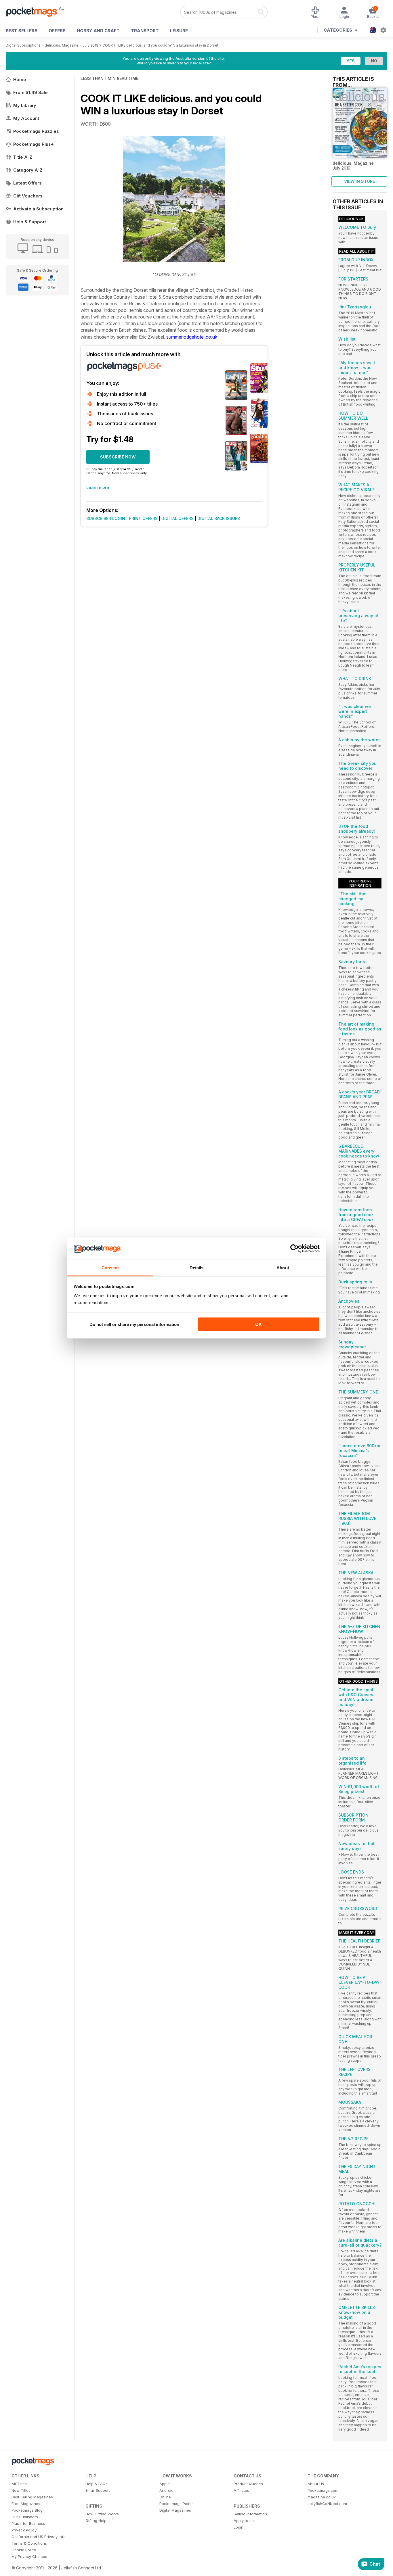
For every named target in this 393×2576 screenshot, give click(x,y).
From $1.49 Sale (30, 92)
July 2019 (90, 45)
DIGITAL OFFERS (178, 518)
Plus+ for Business (28, 2523)
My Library (25, 105)
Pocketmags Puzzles (36, 131)
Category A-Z (28, 170)
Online (165, 2497)
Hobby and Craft (98, 31)
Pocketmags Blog (27, 2510)
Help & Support (30, 222)
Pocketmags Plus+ (34, 144)
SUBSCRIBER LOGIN (106, 518)
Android (166, 2490)
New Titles (21, 2490)
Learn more (98, 487)
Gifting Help (96, 2521)
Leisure (179, 31)
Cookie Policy (24, 2550)
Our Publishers (25, 2517)
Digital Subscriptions (23, 45)
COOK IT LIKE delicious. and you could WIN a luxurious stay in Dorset (160, 45)
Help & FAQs (97, 2484)
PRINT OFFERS (143, 518)
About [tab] (283, 1267)
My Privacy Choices (29, 2556)
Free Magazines (26, 2504)
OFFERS (57, 31)
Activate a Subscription (38, 209)
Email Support (98, 2490)
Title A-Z (23, 157)
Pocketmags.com (323, 2490)
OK (258, 1324)
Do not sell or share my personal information (134, 1324)
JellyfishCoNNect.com (327, 2504)
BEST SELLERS (22, 31)
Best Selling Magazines (32, 2497)
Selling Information (250, 2514)
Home (20, 79)
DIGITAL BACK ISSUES (219, 518)
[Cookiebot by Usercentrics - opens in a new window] (294, 1249)
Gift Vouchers (28, 196)
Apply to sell (245, 2521)
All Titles (19, 2484)
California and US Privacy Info (39, 2537)
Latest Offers (27, 183)
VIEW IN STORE (359, 181)
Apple (165, 2484)
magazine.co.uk (322, 2497)
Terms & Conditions (29, 2543)
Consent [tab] (110, 1267)
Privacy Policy (24, 2530)
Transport (145, 31)
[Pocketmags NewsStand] (35, 11)
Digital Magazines (175, 2510)
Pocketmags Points (177, 2504)
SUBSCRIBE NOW (118, 457)
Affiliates (241, 2490)
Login (239, 2527)
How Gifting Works (102, 2514)
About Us (316, 2484)
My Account (26, 118)
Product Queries (248, 2484)
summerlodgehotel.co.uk (192, 337)
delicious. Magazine (62, 45)
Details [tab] (197, 1267)
